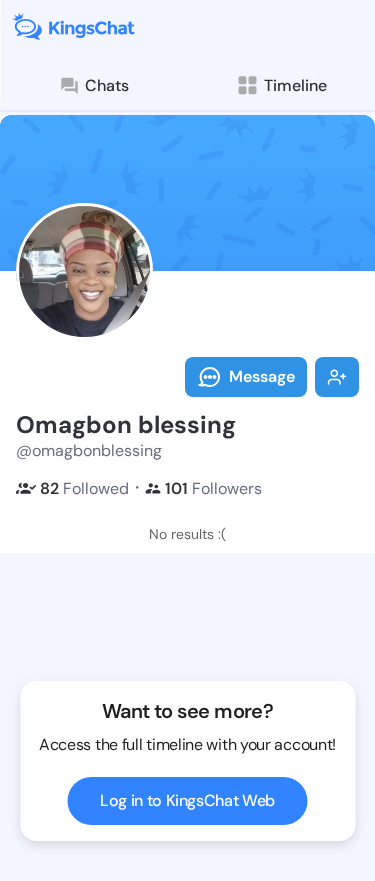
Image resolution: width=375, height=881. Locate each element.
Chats (107, 85)
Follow (337, 377)
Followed (84, 488)
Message (262, 376)
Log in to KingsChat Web (187, 800)
